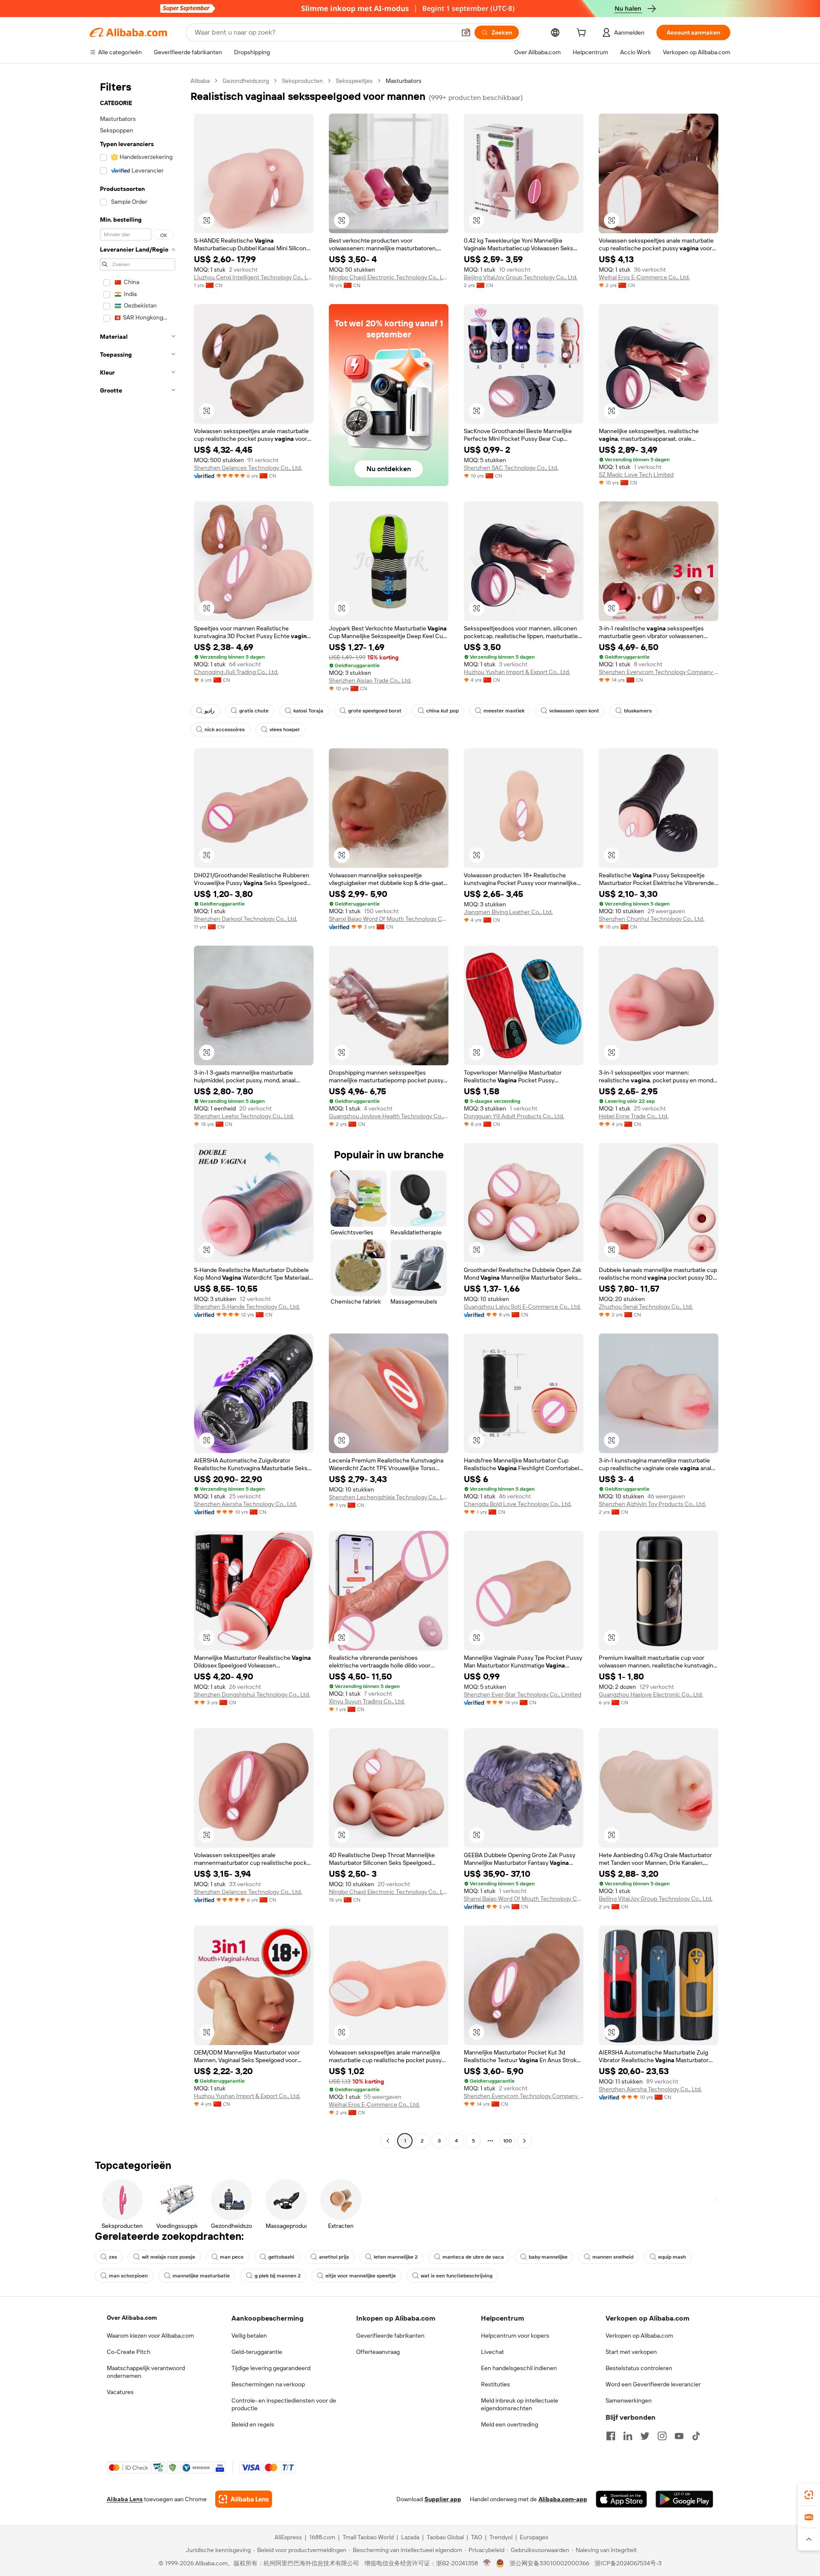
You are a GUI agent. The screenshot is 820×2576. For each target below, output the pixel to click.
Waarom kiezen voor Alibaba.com (150, 2336)
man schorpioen (128, 2276)
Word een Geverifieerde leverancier (653, 2384)
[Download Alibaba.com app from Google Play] (684, 2499)
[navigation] (138, 1112)
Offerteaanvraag (378, 2352)
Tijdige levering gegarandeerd (271, 2368)
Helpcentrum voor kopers (515, 2336)
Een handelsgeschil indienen (519, 2368)
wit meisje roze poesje (168, 2257)
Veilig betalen (249, 2336)
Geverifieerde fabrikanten (390, 2336)
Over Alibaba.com (132, 2318)
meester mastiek (504, 711)
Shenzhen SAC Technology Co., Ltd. (511, 468)
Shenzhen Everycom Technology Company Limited (659, 672)
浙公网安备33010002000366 (549, 2563)
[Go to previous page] (388, 2141)
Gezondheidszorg (246, 81)
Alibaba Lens (125, 2499)
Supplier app (443, 2499)
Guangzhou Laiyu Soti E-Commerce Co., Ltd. (522, 1307)
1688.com (322, 2537)
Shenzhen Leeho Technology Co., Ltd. (244, 1116)
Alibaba (200, 81)
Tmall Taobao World (368, 2537)
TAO (477, 2537)
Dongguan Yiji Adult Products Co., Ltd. (514, 1116)
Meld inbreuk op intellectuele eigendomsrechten (520, 2404)
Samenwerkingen (629, 2400)
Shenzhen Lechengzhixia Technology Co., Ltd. (389, 1497)
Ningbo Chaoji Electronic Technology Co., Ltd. (389, 277)
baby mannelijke (548, 2257)
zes (113, 2257)
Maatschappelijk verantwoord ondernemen (146, 2372)
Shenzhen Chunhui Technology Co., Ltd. (652, 919)
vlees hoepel (284, 730)
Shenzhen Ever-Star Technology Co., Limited (523, 1694)
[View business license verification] (487, 2563)
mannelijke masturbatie (201, 2276)
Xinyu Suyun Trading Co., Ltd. (367, 1701)
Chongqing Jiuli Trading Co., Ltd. (236, 672)
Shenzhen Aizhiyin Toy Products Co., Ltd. (652, 1504)
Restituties (495, 2384)
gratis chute (254, 711)
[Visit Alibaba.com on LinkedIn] (628, 2436)
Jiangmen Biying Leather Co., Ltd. (508, 912)
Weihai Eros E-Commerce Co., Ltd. (644, 277)
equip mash (672, 2257)
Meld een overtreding (510, 2424)
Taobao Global (445, 2537)
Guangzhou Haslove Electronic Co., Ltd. (651, 1694)
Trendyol (501, 2537)
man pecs (232, 2257)
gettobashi (281, 2257)
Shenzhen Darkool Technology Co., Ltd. (246, 919)
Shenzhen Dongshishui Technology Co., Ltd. (252, 1694)
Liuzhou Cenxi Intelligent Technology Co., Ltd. (254, 277)
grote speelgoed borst (375, 711)
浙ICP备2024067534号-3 (628, 2563)
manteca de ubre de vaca (473, 2257)
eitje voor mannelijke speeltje (361, 2276)
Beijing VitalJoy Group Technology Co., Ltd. (521, 277)
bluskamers (638, 711)
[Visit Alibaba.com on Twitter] (645, 2436)
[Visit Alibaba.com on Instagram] (662, 2436)
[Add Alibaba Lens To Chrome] (244, 2499)
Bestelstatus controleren (639, 2368)
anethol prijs (334, 2257)
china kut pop (442, 711)
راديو (209, 711)
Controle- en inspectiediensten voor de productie (284, 2404)
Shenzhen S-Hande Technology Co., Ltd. (247, 1307)
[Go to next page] (524, 2141)
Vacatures (120, 2392)
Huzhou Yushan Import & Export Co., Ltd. (517, 672)
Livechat (492, 2352)
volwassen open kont (574, 711)
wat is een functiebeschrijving (457, 2276)
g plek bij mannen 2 (278, 2276)
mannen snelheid (613, 2257)
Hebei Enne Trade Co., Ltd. (634, 1116)
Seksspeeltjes (354, 81)
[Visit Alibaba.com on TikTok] (696, 2436)
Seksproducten (302, 81)
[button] (466, 32)
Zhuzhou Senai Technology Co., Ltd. (646, 1307)
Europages (534, 2537)
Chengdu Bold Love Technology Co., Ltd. (518, 1504)
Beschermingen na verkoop (268, 2384)
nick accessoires (225, 730)
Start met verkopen (631, 2352)
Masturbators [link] (404, 81)
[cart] (583, 34)
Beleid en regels (253, 2424)
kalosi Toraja (308, 711)
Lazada (410, 2537)
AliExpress (288, 2537)
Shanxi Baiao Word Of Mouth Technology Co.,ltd (389, 919)
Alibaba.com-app (563, 2499)
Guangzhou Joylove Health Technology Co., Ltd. (389, 1116)
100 (508, 2141)
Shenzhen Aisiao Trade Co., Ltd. (370, 680)
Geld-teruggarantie (257, 2352)
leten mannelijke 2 (396, 2257)
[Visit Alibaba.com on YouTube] (679, 2436)
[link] (809, 2495)
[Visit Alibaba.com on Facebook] (611, 2436)
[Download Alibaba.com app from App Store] (621, 2499)
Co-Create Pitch (129, 2352)
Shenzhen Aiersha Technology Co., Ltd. (245, 1504)
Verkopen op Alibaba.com (639, 2336)
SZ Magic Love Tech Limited (636, 475)
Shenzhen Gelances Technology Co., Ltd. (248, 468)
